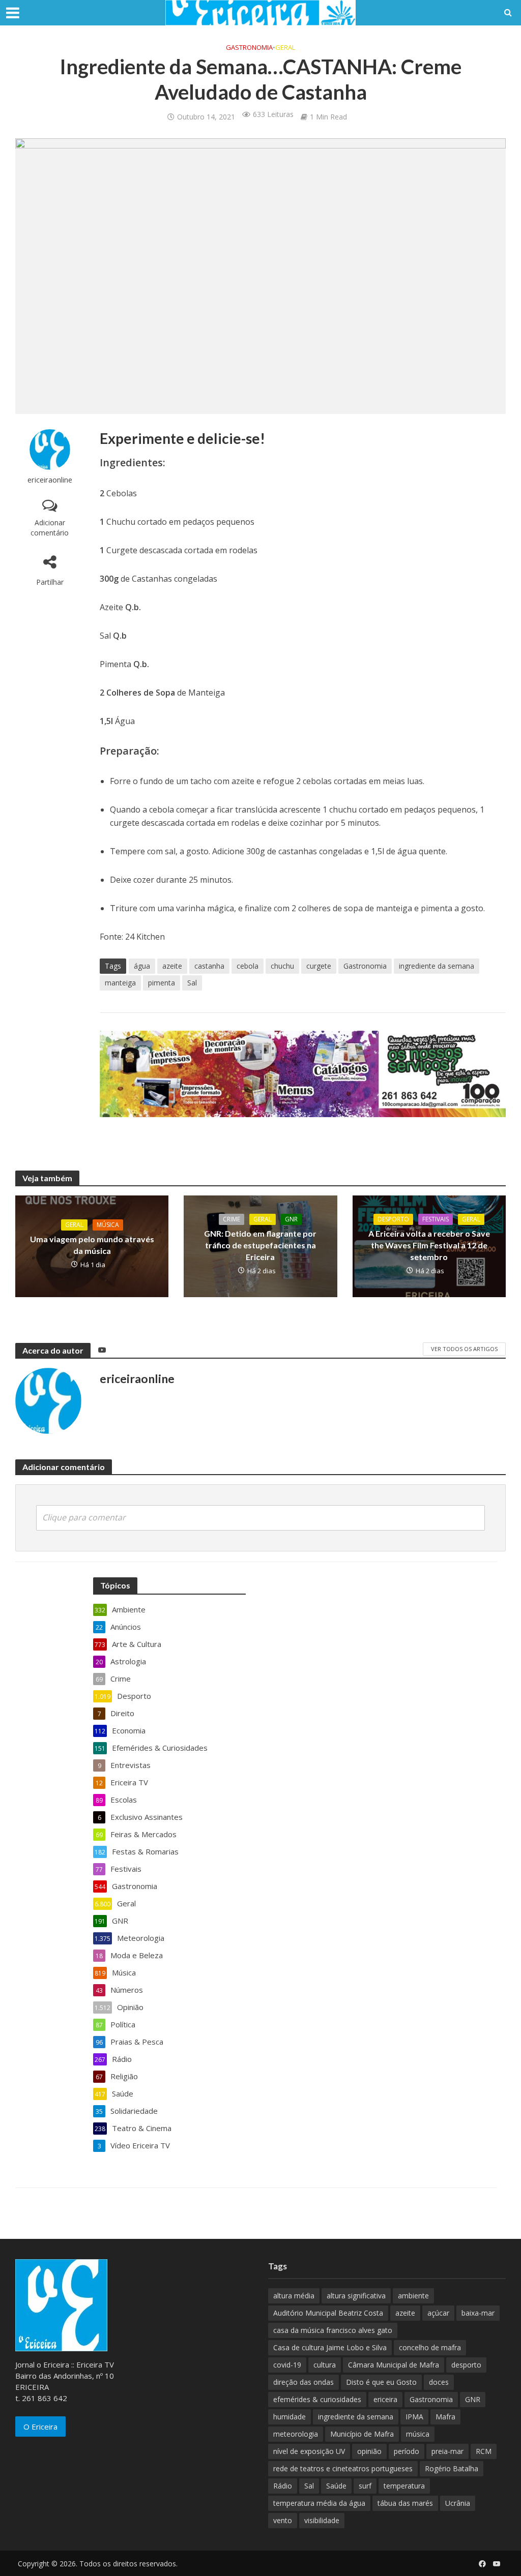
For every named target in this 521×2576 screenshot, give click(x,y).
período (407, 2451)
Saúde (336, 2486)
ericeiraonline (50, 480)
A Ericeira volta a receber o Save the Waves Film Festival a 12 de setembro (429, 1245)
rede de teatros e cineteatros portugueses (343, 2468)
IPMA (414, 2417)
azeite (172, 966)
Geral (285, 47)
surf (365, 2486)
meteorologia (296, 2434)
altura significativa (356, 2296)
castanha (209, 966)
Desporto (393, 1219)
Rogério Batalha (452, 2468)
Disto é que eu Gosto (381, 2382)
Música (108, 1225)
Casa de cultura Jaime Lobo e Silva (330, 2347)
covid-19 (287, 2365)
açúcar (438, 2313)
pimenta (162, 983)
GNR (291, 1219)
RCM (484, 2451)
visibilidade (322, 2520)
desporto (466, 2365)
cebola (248, 966)
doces (439, 2382)
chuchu (282, 966)
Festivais (436, 1219)
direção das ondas (303, 2382)
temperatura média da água (319, 2503)
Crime (231, 1219)
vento (283, 2520)
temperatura (404, 2486)
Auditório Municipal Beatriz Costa (328, 2313)
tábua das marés (405, 2503)
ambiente (413, 2296)
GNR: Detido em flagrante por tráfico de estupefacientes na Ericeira (260, 1245)
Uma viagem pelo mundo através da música (92, 1245)
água (142, 966)
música (418, 2434)
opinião (369, 2451)
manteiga (120, 983)
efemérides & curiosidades (317, 2399)
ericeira (385, 2399)
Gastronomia (249, 47)
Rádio (283, 2486)
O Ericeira (40, 2427)
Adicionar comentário (50, 528)
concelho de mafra (430, 2347)
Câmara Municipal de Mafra (394, 2365)
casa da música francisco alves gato (333, 2330)
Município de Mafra (362, 2434)
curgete (319, 966)
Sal (192, 983)
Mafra (445, 2417)
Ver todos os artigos (464, 1349)
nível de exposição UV (309, 2451)
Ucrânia (458, 2503)
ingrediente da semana (437, 966)
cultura (325, 2365)
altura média (294, 2296)
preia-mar (447, 2451)
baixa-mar (478, 2313)
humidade (290, 2417)
